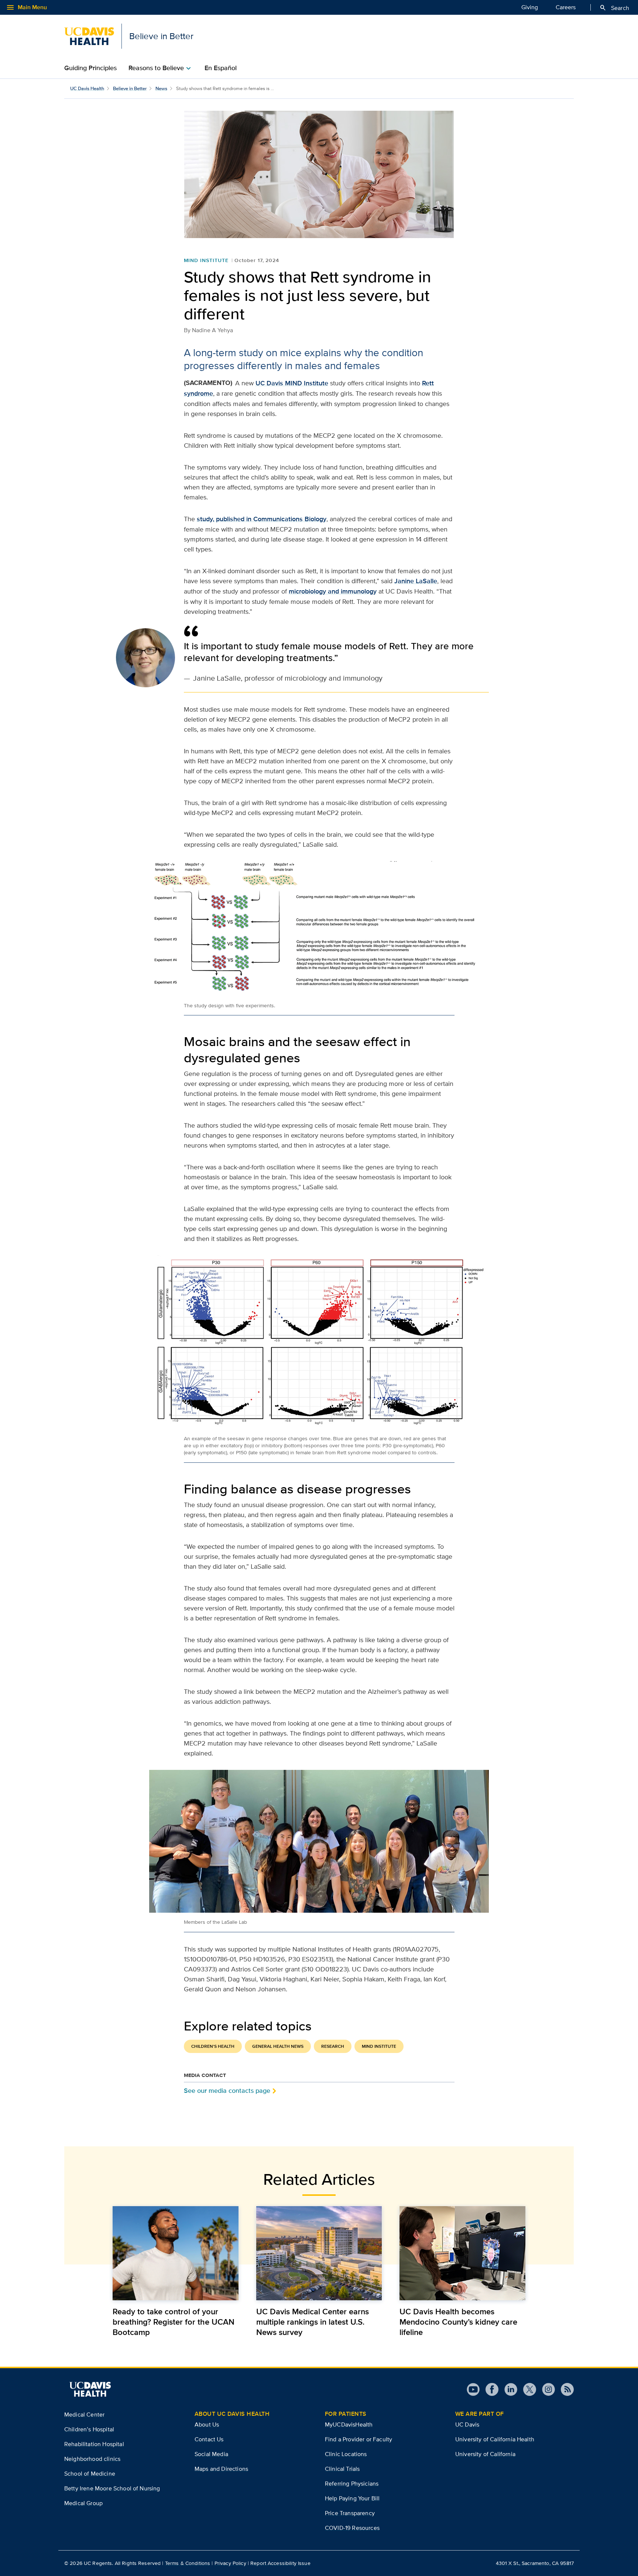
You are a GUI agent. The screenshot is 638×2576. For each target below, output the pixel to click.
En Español (221, 68)
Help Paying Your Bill (352, 2498)
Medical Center (84, 2415)
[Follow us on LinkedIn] (508, 2389)
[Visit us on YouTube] (473, 2389)
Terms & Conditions (188, 2563)
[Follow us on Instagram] (546, 2389)
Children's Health (213, 2046)
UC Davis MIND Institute (292, 383)
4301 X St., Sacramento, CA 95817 (535, 2563)
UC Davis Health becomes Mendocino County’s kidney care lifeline (458, 2322)
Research (333, 2046)
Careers (566, 7)
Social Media (211, 2454)
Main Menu (26, 7)
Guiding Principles (90, 68)
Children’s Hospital (89, 2429)
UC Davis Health (87, 88)
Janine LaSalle (416, 581)
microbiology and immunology (333, 591)
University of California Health (495, 2439)
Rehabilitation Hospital (94, 2444)
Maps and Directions (221, 2469)
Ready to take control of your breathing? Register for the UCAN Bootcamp (174, 2322)
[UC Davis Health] (90, 2389)
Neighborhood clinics (92, 2459)
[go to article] (176, 2253)
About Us (207, 2424)
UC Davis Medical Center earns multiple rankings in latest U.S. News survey (313, 2322)
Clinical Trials (342, 2469)
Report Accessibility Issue (280, 2563)
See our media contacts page (227, 2090)
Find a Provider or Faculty (359, 2439)
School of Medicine (90, 2474)
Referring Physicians (352, 2484)
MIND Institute (206, 260)
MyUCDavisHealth (349, 2424)
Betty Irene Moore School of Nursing (112, 2488)
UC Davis (467, 2424)
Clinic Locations (346, 2454)
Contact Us (209, 2439)
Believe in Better (130, 88)
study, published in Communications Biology (262, 519)
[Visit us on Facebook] (489, 2389)
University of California (485, 2454)
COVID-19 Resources (352, 2528)
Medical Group (83, 2503)
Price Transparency (350, 2513)
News (161, 88)
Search (614, 8)
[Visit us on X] (527, 2389)
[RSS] (564, 2389)
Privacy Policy (230, 2563)
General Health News (278, 2046)
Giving (530, 7)
